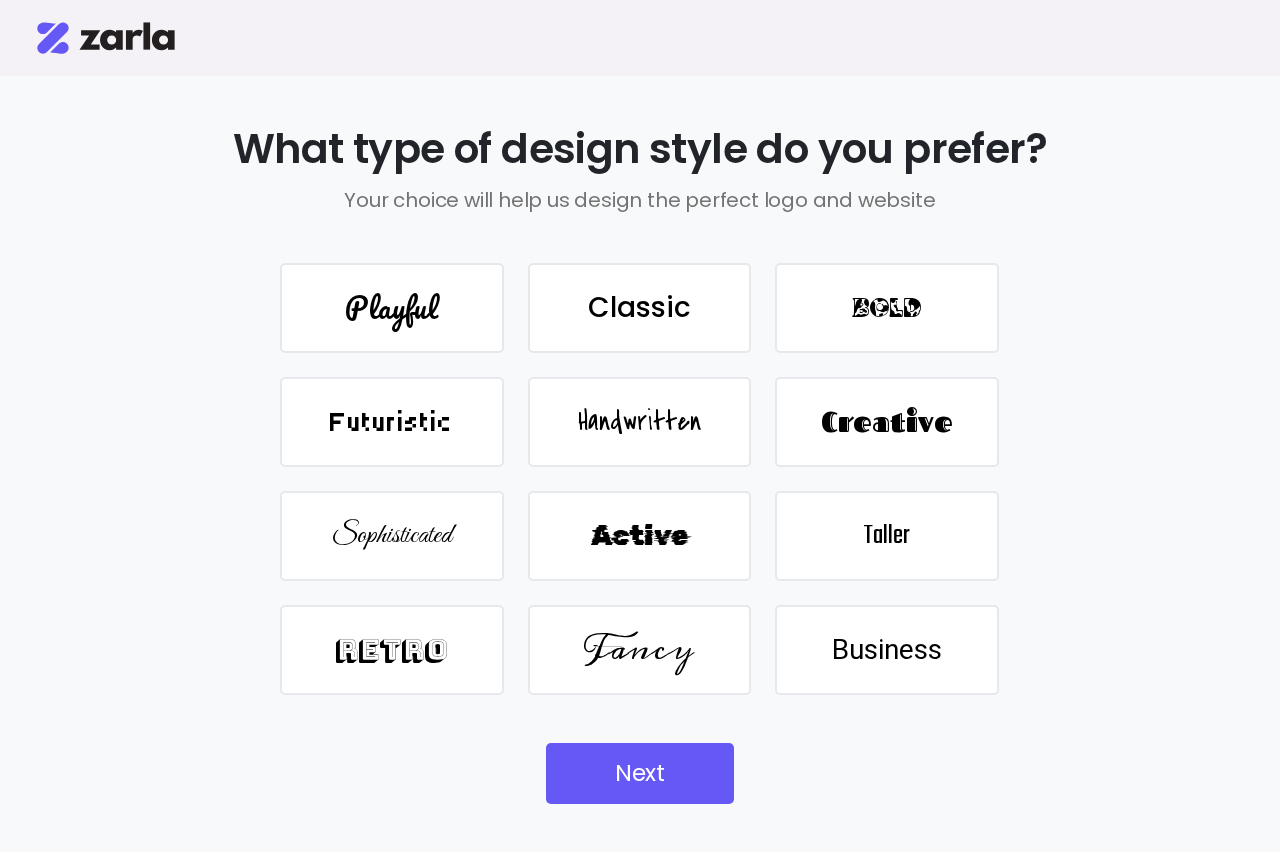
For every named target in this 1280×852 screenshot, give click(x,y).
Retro (391, 649)
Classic (639, 307)
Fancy (639, 649)
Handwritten (639, 422)
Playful (391, 307)
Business (887, 649)
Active (639, 535)
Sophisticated (392, 535)
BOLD (887, 308)
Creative (887, 421)
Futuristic (391, 422)
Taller (886, 536)
